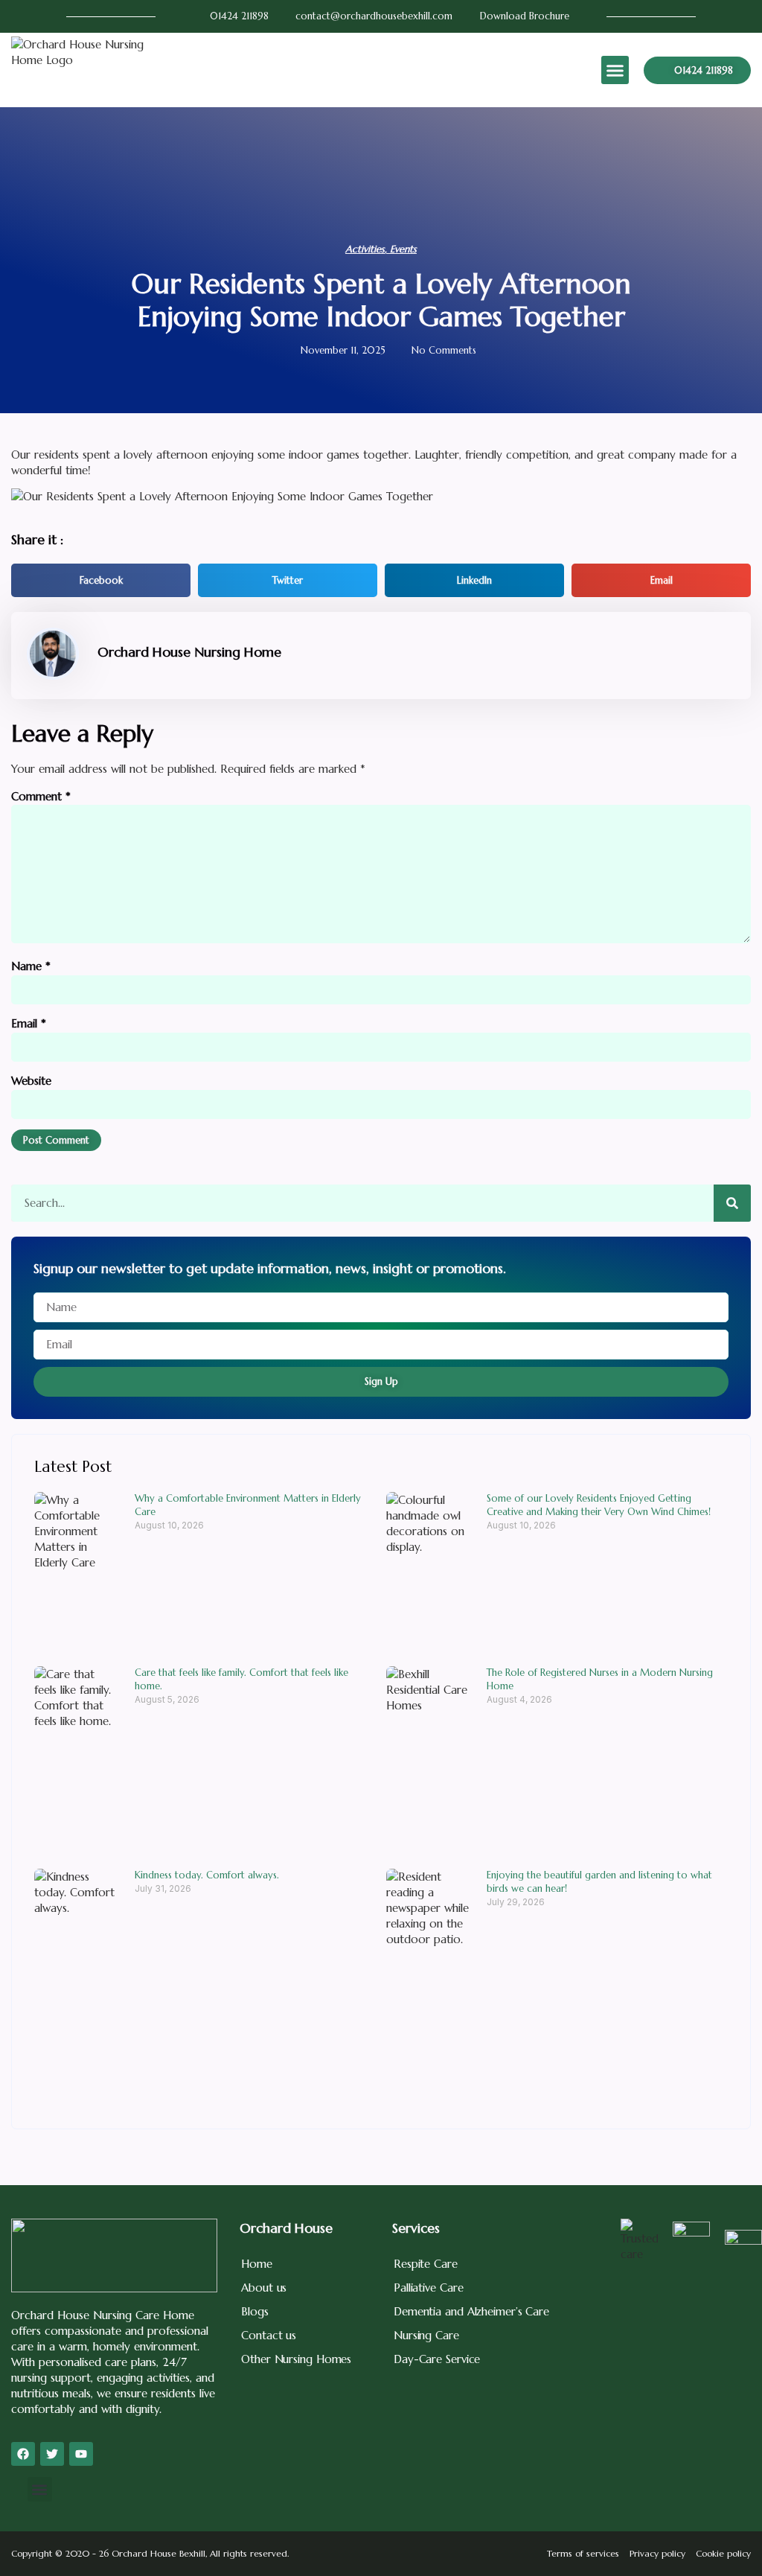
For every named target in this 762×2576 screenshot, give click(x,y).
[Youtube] (81, 2454)
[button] (615, 70)
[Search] (732, 1203)
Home (257, 2264)
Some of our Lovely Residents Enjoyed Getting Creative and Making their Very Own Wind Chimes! (599, 1505)
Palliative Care (429, 2288)
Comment (41, 796)
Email (29, 1023)
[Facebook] (23, 2454)
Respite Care (426, 2264)
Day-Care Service (437, 2359)
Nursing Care (426, 2335)
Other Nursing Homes (296, 2359)
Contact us (269, 2335)
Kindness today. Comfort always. (207, 1875)
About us (264, 2288)
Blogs (255, 2311)
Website (31, 1081)
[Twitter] (52, 2454)
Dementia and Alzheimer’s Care (471, 2311)
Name (31, 966)
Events (403, 249)
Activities (365, 249)
